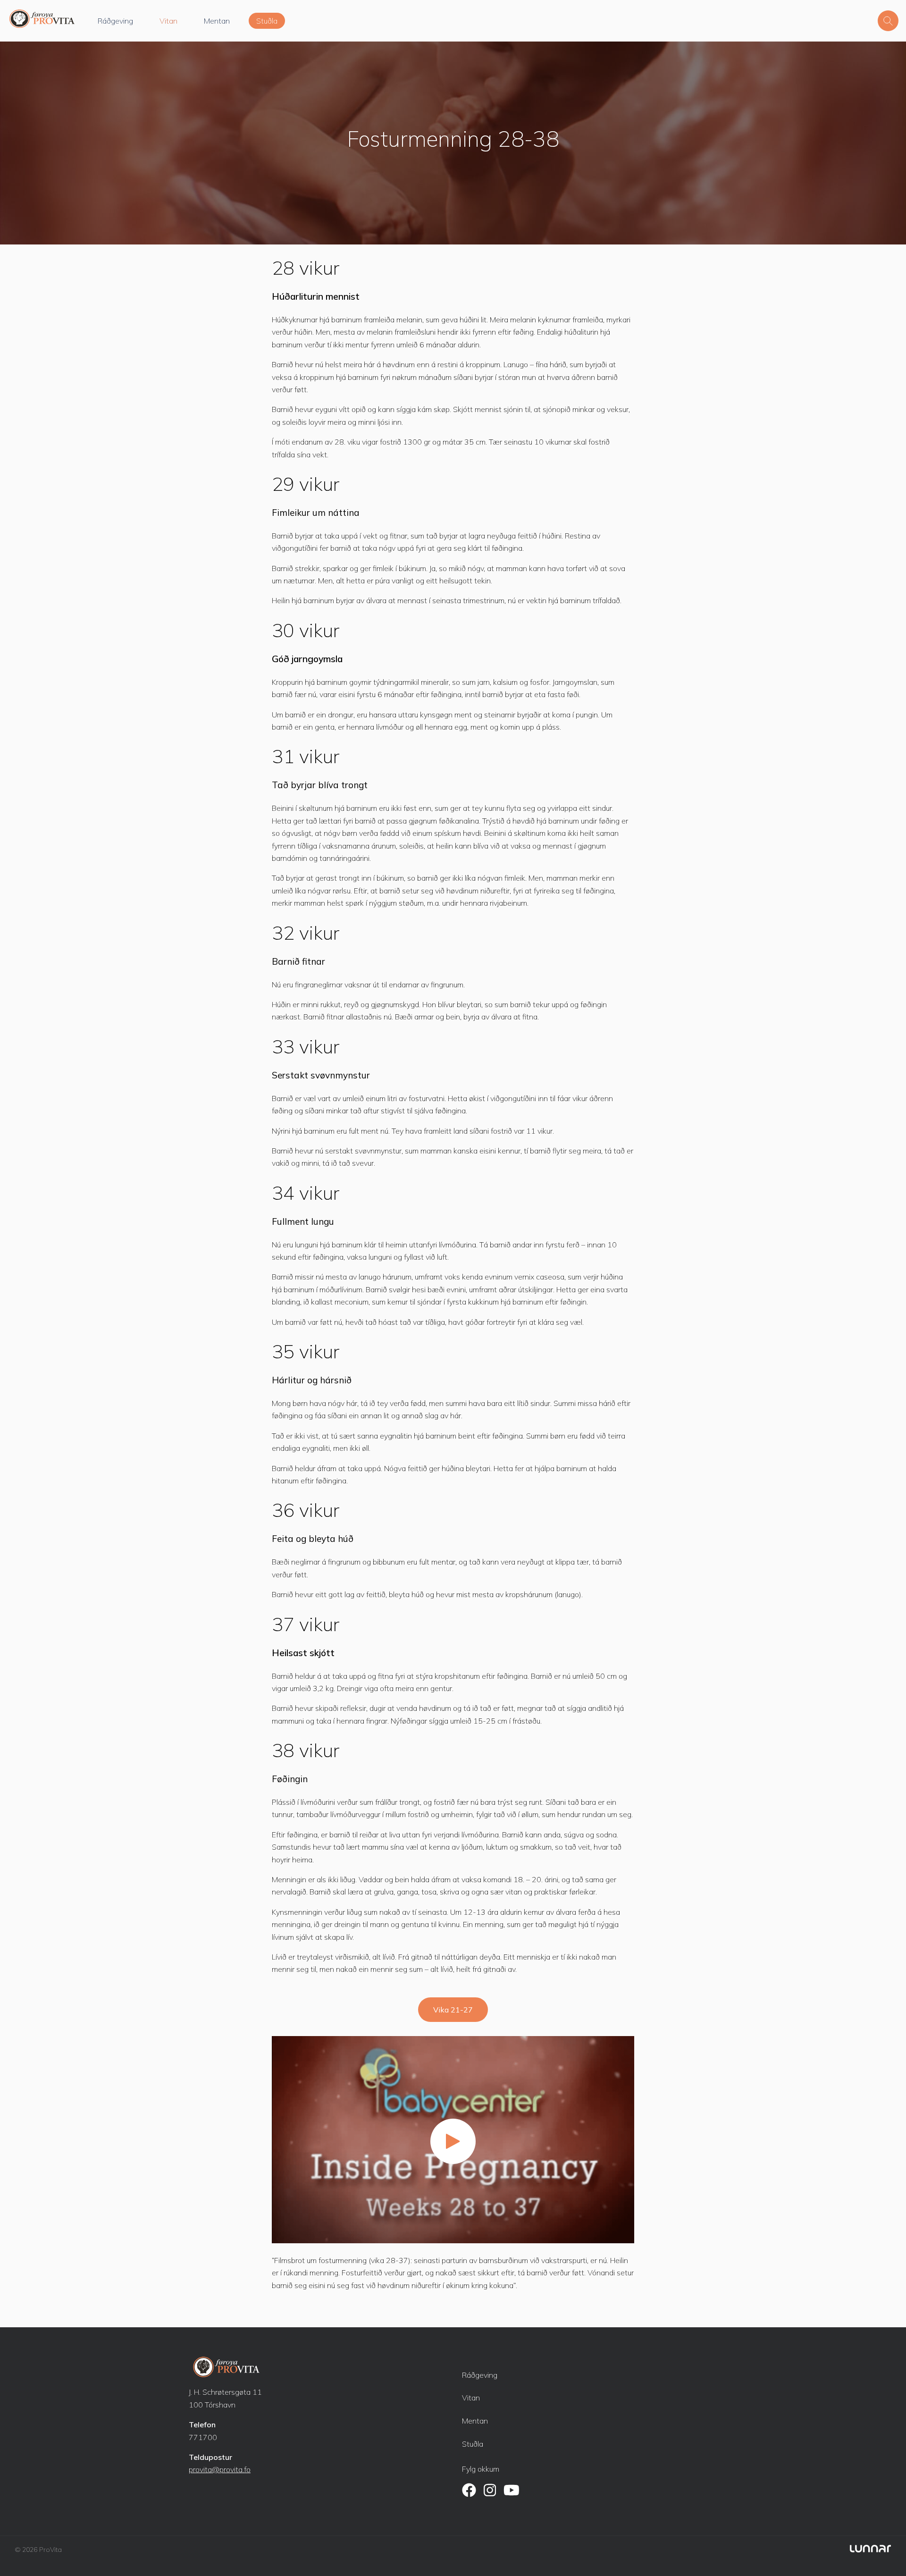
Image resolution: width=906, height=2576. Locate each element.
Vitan (168, 21)
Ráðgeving (115, 21)
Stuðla (267, 21)
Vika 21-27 (453, 2010)
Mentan (217, 21)
